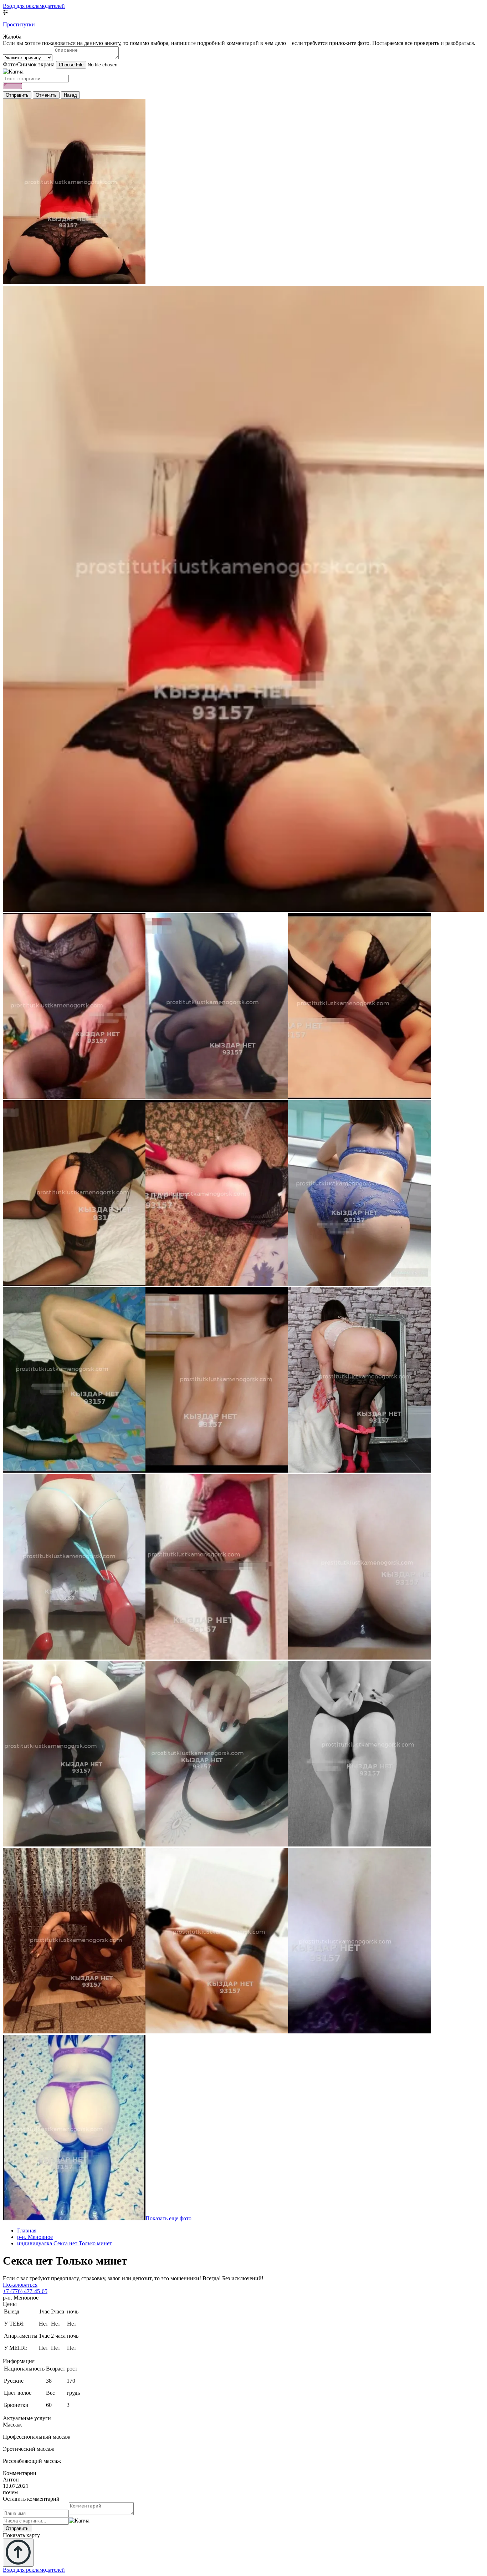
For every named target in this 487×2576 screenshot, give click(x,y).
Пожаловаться (20, 2285)
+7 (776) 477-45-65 (25, 2291)
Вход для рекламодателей (34, 6)
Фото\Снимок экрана (29, 64)
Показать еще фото (168, 2218)
